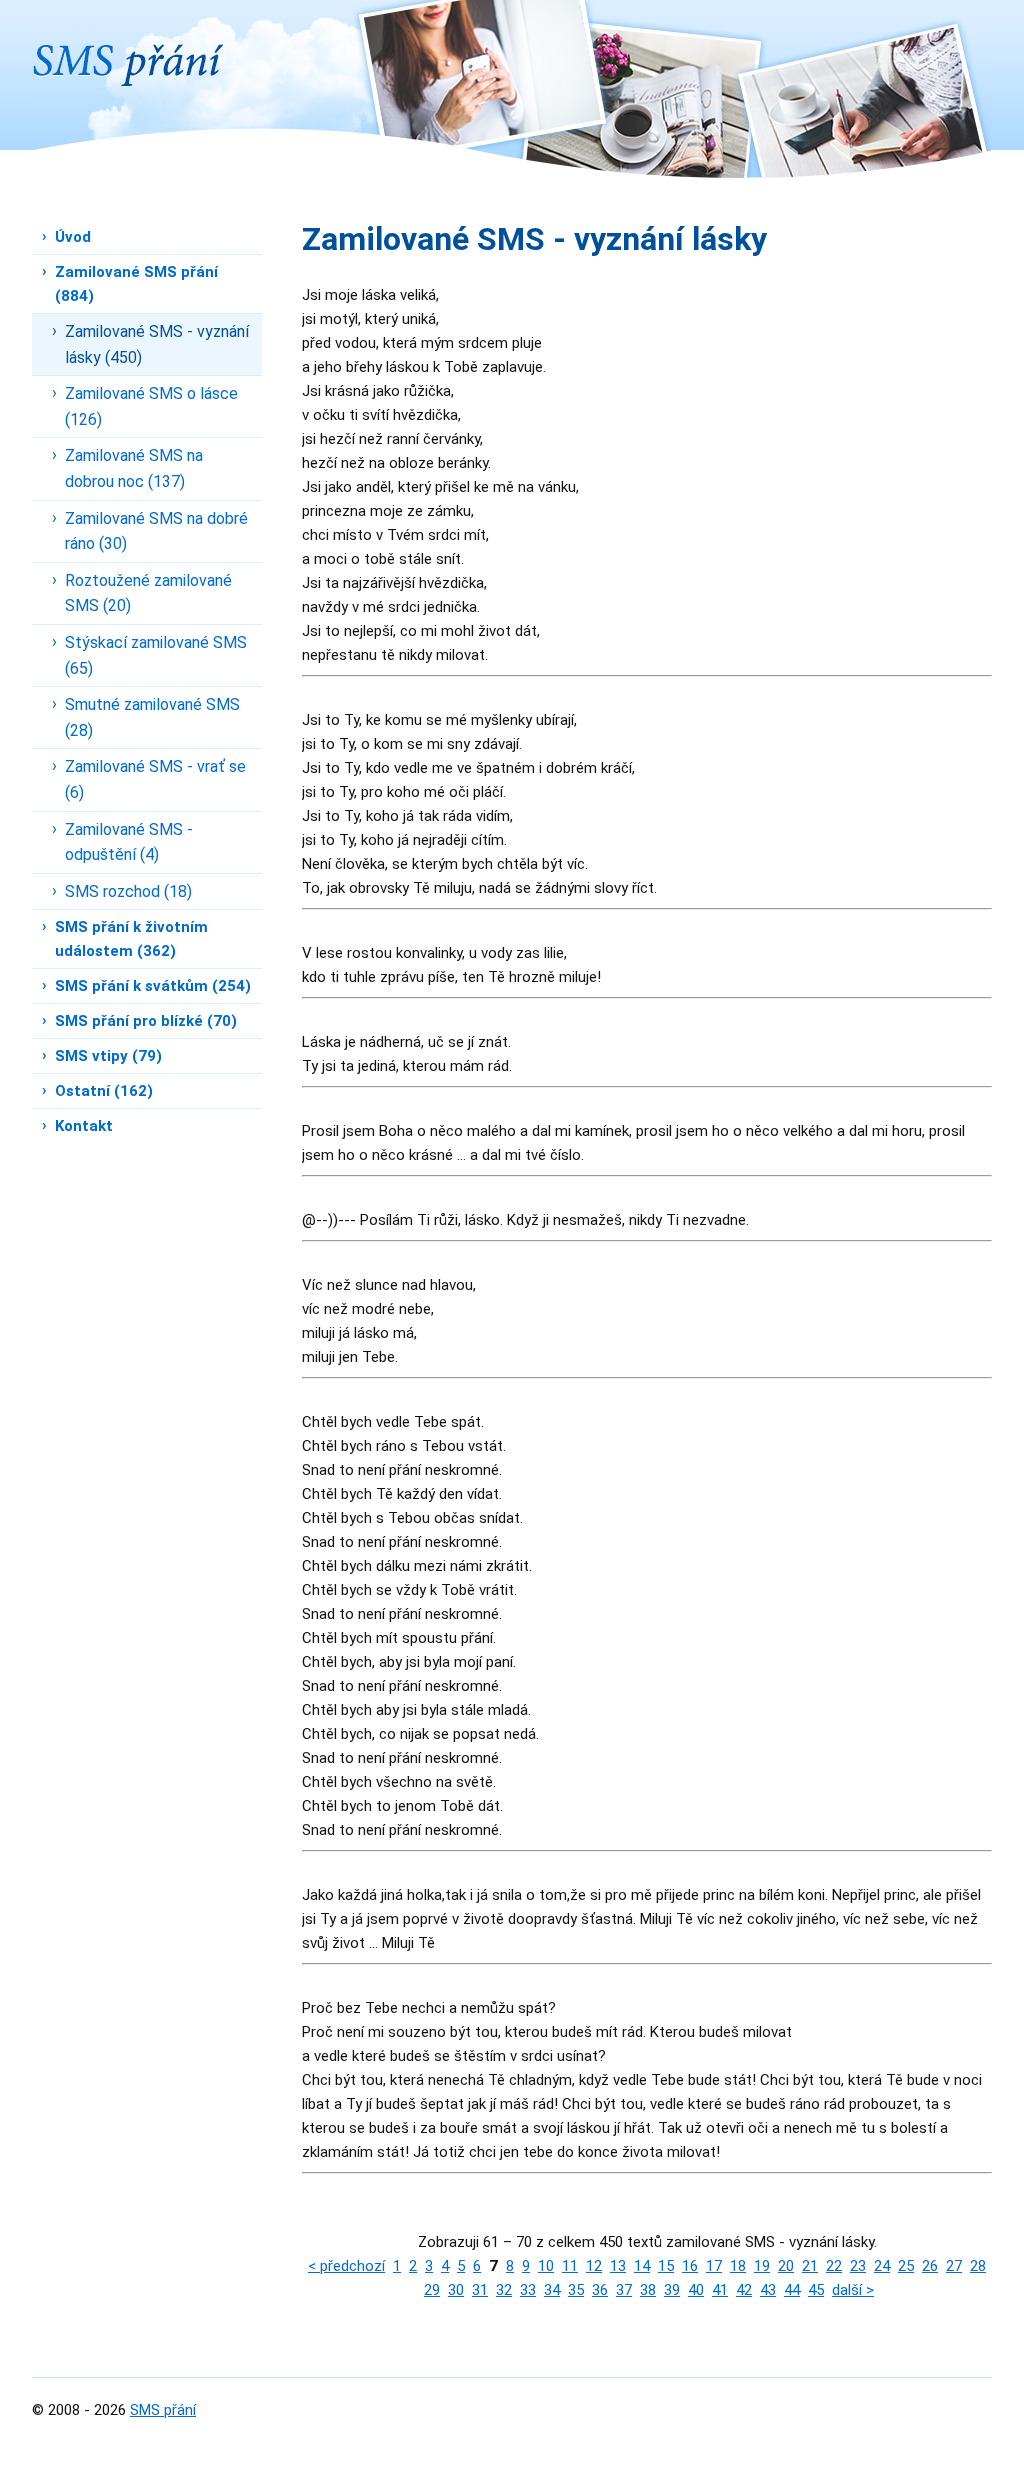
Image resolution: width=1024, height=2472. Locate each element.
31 (480, 2290)
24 (882, 2266)
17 (714, 2266)
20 (786, 2266)
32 (504, 2290)
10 (546, 2266)
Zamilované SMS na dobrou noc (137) (134, 468)
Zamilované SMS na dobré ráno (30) (156, 531)
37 (624, 2290)
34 (552, 2290)
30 (456, 2290)
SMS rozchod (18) (128, 891)
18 (738, 2266)
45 (816, 2290)
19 (762, 2266)
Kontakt (84, 1126)
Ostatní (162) (104, 1091)
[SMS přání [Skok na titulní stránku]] (127, 43)
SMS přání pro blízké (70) (146, 1021)
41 (720, 2290)
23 (858, 2266)
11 (570, 2266)
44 (792, 2290)
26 (930, 2266)
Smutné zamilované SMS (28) (152, 717)
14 (642, 2266)
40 (696, 2290)
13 (618, 2266)
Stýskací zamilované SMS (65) (156, 655)
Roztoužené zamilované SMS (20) (148, 593)
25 (906, 2266)
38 (648, 2290)
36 (600, 2290)
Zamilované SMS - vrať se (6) (155, 779)
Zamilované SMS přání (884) (136, 284)
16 (690, 2266)
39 (672, 2290)
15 (666, 2266)
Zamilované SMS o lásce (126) (151, 406)
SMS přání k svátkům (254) (153, 986)
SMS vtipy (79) (108, 1056)
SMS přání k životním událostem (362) (131, 939)
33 (528, 2290)
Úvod (73, 237)
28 (978, 2266)
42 (744, 2290)
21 (810, 2266)
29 (432, 2290)
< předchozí (346, 2266)
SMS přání (163, 2410)
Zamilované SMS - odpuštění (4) (129, 842)
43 (768, 2290)
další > (853, 2290)
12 (594, 2266)
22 (834, 2266)
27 (954, 2266)
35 (576, 2290)
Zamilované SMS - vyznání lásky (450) (157, 344)
